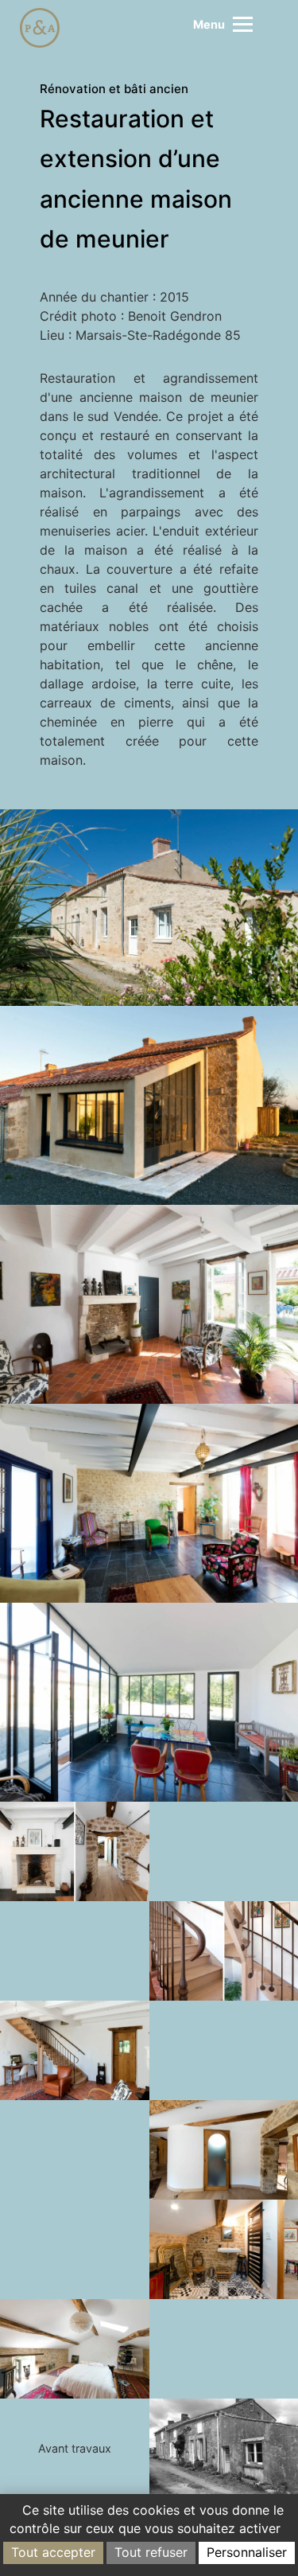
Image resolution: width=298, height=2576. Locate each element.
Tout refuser (151, 2552)
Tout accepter (53, 2552)
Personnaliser (247, 2552)
